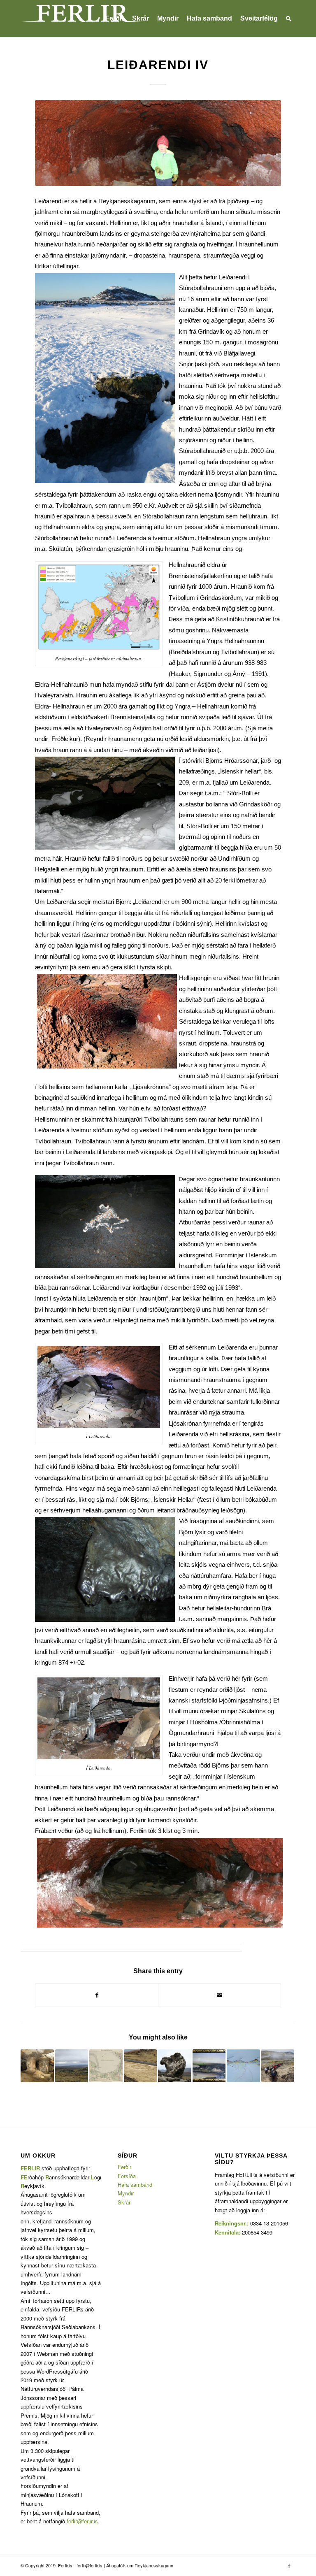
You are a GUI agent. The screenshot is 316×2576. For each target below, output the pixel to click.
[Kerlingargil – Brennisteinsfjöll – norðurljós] (243, 2066)
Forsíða (127, 2176)
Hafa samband (135, 2185)
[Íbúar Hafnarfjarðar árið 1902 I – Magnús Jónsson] (106, 2066)
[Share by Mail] (220, 1995)
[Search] (289, 19)
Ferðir (124, 2167)
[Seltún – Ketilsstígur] (141, 2066)
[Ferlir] (82, 19)
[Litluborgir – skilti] (37, 2066)
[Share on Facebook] (97, 1995)
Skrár (124, 2202)
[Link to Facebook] (289, 2565)
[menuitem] (115, 19)
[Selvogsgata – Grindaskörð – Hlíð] (278, 2066)
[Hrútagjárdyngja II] (72, 2066)
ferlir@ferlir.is (82, 2521)
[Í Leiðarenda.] (158, 143)
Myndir (126, 2193)
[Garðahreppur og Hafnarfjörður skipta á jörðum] (209, 2066)
